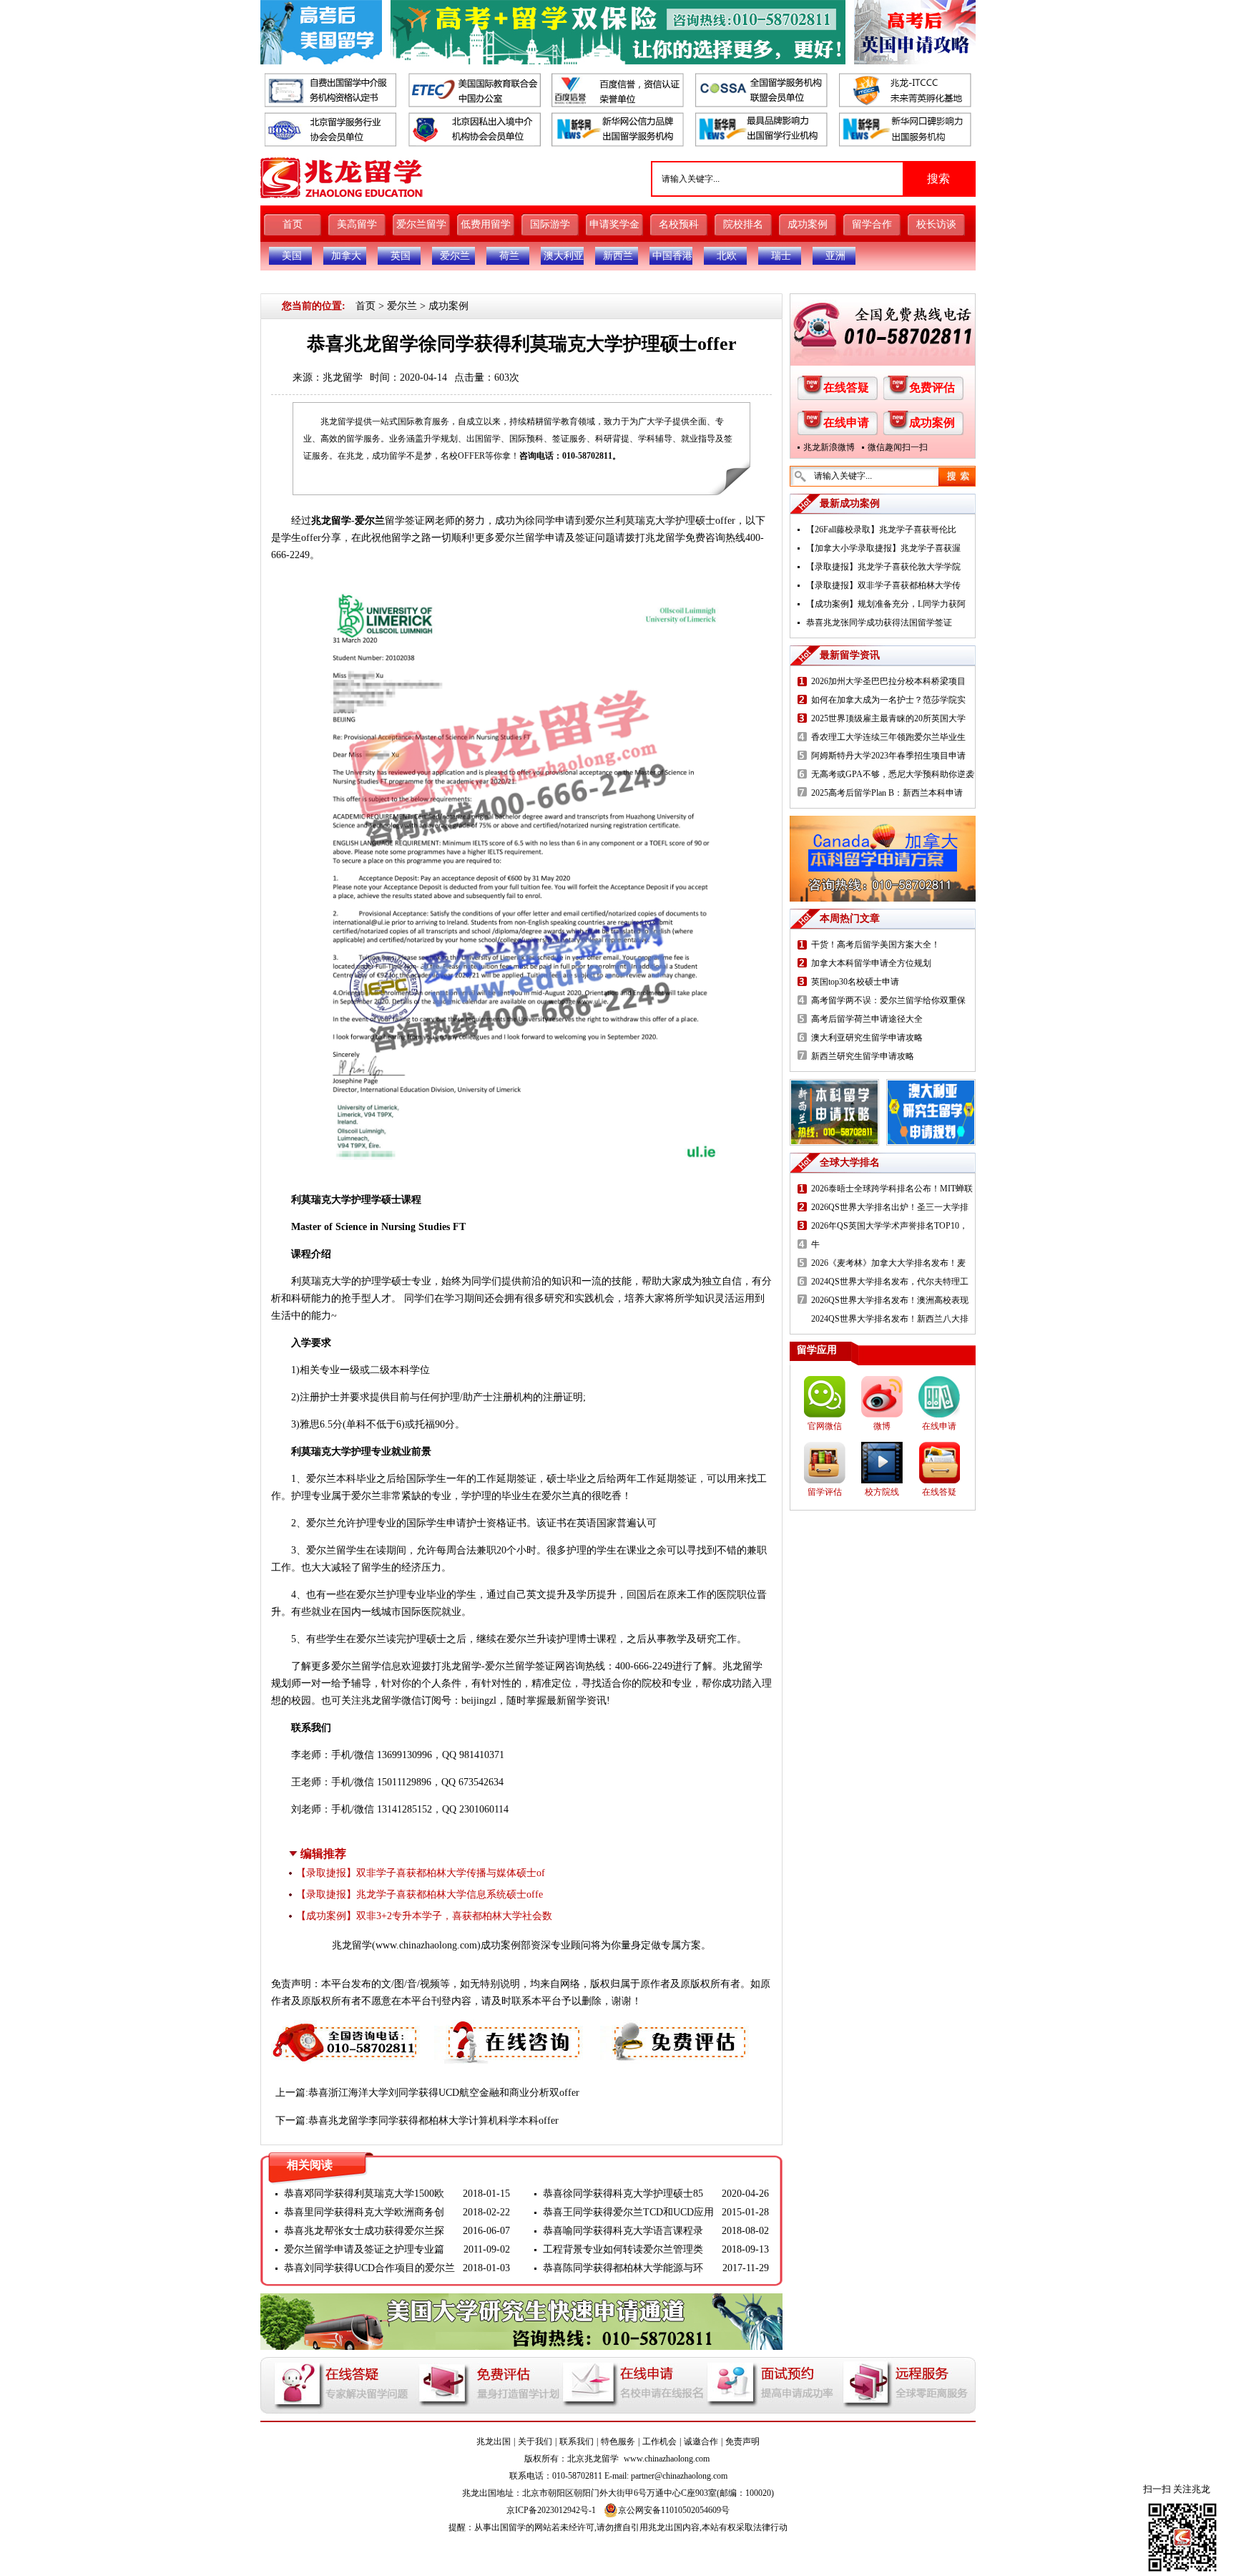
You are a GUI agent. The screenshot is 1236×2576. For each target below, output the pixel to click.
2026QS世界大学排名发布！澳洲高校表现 (890, 1300)
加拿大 (346, 256)
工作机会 (659, 2441)
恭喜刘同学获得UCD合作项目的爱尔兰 (369, 2268)
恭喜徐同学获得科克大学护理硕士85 (623, 2194)
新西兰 (618, 256)
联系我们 (577, 2441)
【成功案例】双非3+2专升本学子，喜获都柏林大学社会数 (424, 1916)
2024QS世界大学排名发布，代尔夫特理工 (890, 1282)
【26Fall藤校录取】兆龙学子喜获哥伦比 (881, 530)
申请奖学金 (614, 224)
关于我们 (535, 2441)
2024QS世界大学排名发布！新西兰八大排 (890, 1319)
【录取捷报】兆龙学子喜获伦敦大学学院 (883, 567)
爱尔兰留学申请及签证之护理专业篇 (364, 2249)
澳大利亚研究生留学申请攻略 (867, 1038)
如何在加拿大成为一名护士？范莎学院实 (888, 700)
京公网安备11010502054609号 (674, 2510)
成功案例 (808, 224)
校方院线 (882, 1492)
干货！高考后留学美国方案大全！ (875, 945)
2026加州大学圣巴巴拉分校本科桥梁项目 (888, 681)
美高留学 (357, 224)
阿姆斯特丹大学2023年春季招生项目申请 (888, 756)
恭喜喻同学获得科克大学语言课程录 (623, 2231)
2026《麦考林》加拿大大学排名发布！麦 (888, 1263)
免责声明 (742, 2441)
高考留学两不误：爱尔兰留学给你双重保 (888, 1000)
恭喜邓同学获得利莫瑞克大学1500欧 (364, 2194)
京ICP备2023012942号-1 (551, 2510)
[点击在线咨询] (510, 2028)
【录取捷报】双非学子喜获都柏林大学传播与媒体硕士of (421, 1873)
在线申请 (846, 423)
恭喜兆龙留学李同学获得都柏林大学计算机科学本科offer (433, 2121)
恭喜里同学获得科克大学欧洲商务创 (364, 2212)
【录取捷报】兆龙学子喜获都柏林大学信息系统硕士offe (420, 1894)
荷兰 (509, 256)
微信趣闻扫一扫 (898, 447)
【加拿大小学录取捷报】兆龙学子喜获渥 (883, 548)
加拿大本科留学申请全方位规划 (871, 963)
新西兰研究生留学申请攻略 (863, 1056)
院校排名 (743, 224)
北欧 (727, 256)
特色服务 (618, 2441)
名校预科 (679, 224)
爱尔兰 (455, 256)
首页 (293, 224)
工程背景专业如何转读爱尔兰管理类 (623, 2249)
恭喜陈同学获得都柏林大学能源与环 (623, 2268)
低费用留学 (486, 224)
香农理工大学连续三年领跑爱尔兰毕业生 (888, 737)
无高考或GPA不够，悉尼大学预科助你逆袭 (893, 774)
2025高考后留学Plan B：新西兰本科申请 (887, 793)
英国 (401, 256)
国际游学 (550, 224)
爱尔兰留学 (421, 224)
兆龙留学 (343, 377)
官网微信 (825, 1426)
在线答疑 (846, 387)
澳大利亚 (564, 256)
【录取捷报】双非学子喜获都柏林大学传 (883, 585)
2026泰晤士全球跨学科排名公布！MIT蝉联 (892, 1189)
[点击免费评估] (676, 2028)
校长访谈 (936, 224)
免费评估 (932, 387)
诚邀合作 (701, 2441)
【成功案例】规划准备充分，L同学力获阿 (886, 604)
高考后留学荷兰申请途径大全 (867, 1019)
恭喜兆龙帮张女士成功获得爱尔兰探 (364, 2231)
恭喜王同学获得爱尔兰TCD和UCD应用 (628, 2212)
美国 (292, 256)
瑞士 (781, 256)
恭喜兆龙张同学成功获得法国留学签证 (879, 623)
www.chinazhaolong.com (426, 1945)
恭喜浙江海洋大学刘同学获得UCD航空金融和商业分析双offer (444, 2093)
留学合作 (872, 224)
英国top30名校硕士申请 (855, 982)
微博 (882, 1426)
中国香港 (672, 256)
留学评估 (825, 1492)
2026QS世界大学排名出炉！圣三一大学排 (890, 1207)
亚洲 (835, 256)
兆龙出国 (494, 2441)
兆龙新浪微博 (829, 447)
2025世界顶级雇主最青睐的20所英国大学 (888, 718)
